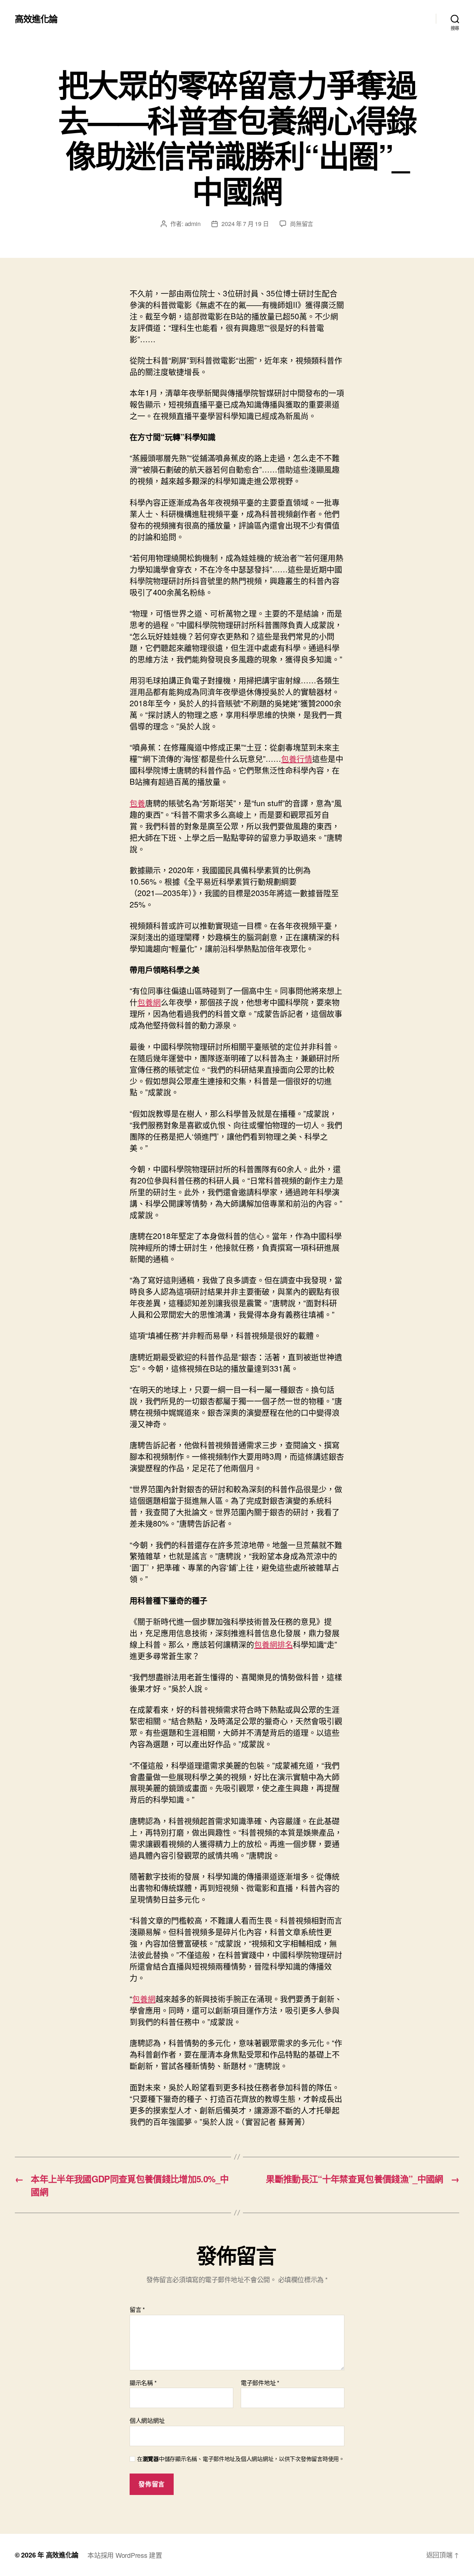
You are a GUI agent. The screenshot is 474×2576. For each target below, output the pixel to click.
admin (193, 224)
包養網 (149, 1002)
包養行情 (297, 758)
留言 (137, 2310)
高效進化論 (36, 18)
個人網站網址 (147, 2420)
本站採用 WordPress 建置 (125, 2555)
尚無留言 (302, 224)
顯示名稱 (143, 2383)
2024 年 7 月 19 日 (245, 224)
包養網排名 (273, 1644)
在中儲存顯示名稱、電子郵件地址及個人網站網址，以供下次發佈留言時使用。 (241, 2459)
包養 (137, 803)
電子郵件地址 (260, 2383)
